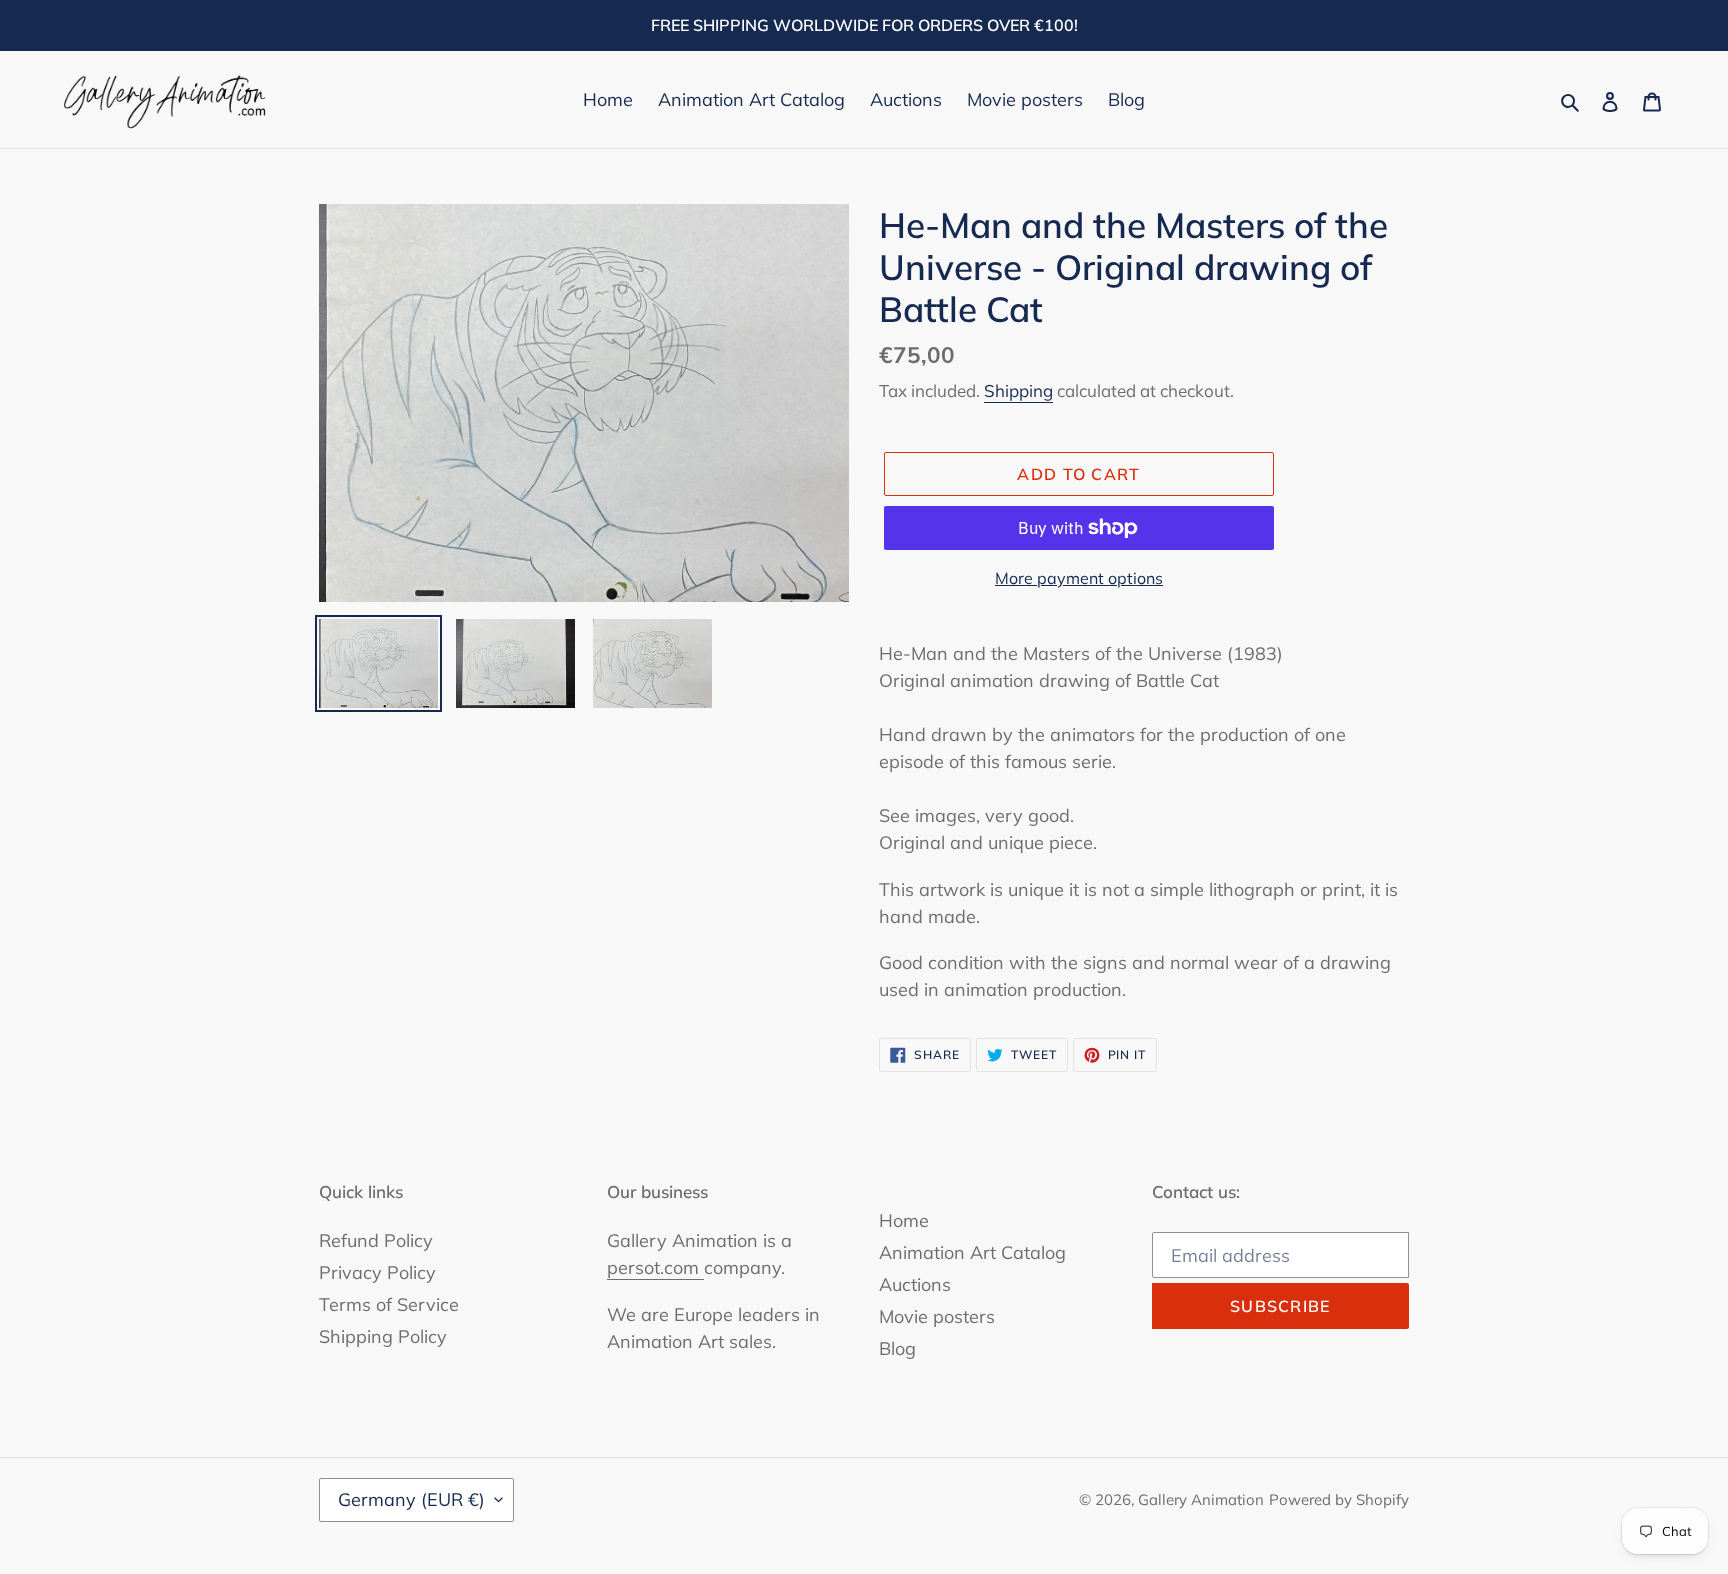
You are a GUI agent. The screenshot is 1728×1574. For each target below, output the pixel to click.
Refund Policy (376, 1240)
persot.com (655, 1267)
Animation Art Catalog (972, 1252)
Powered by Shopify (1339, 1499)
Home (904, 1220)
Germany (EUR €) (411, 1499)
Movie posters (937, 1316)
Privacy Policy (377, 1272)
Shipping (1018, 390)
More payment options (1079, 578)
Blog (897, 1348)
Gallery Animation (1201, 1499)
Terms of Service (389, 1304)
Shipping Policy (383, 1336)
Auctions (915, 1284)
